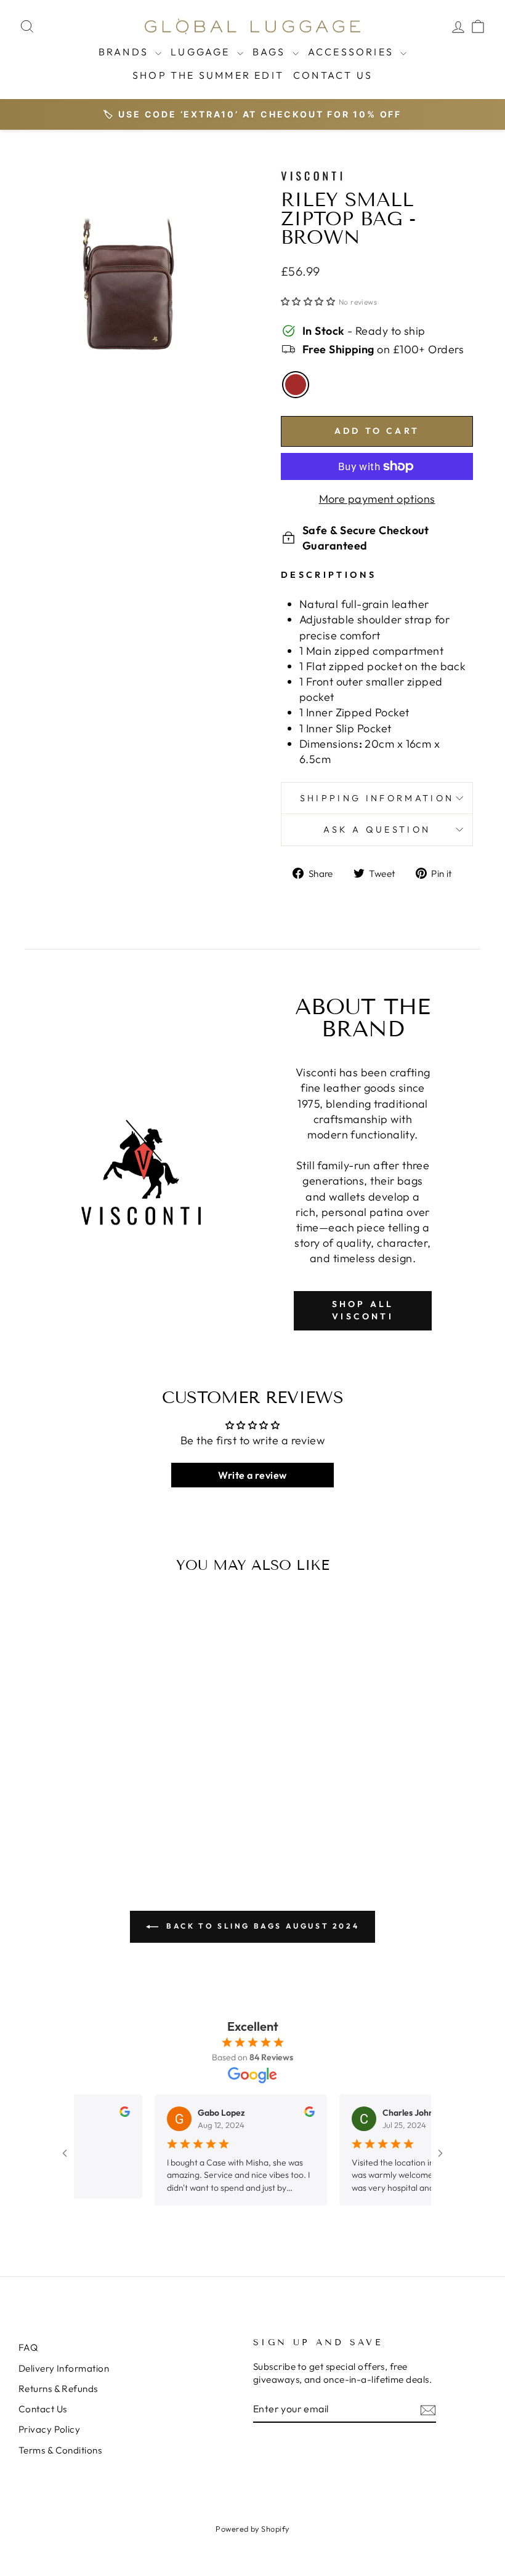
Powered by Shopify (252, 2529)
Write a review (252, 1475)
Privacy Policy (49, 2429)
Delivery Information (64, 2368)
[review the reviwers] (104, 2114)
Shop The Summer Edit (208, 75)
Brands (125, 52)
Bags (271, 52)
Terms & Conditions (60, 2450)
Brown (296, 385)
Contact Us (333, 75)
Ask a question (377, 830)
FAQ (28, 2347)
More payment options (377, 499)
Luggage (202, 52)
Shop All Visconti (363, 1310)
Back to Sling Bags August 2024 (261, 1926)
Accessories (353, 52)
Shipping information (377, 798)
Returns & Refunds (58, 2389)
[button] (308, 302)
